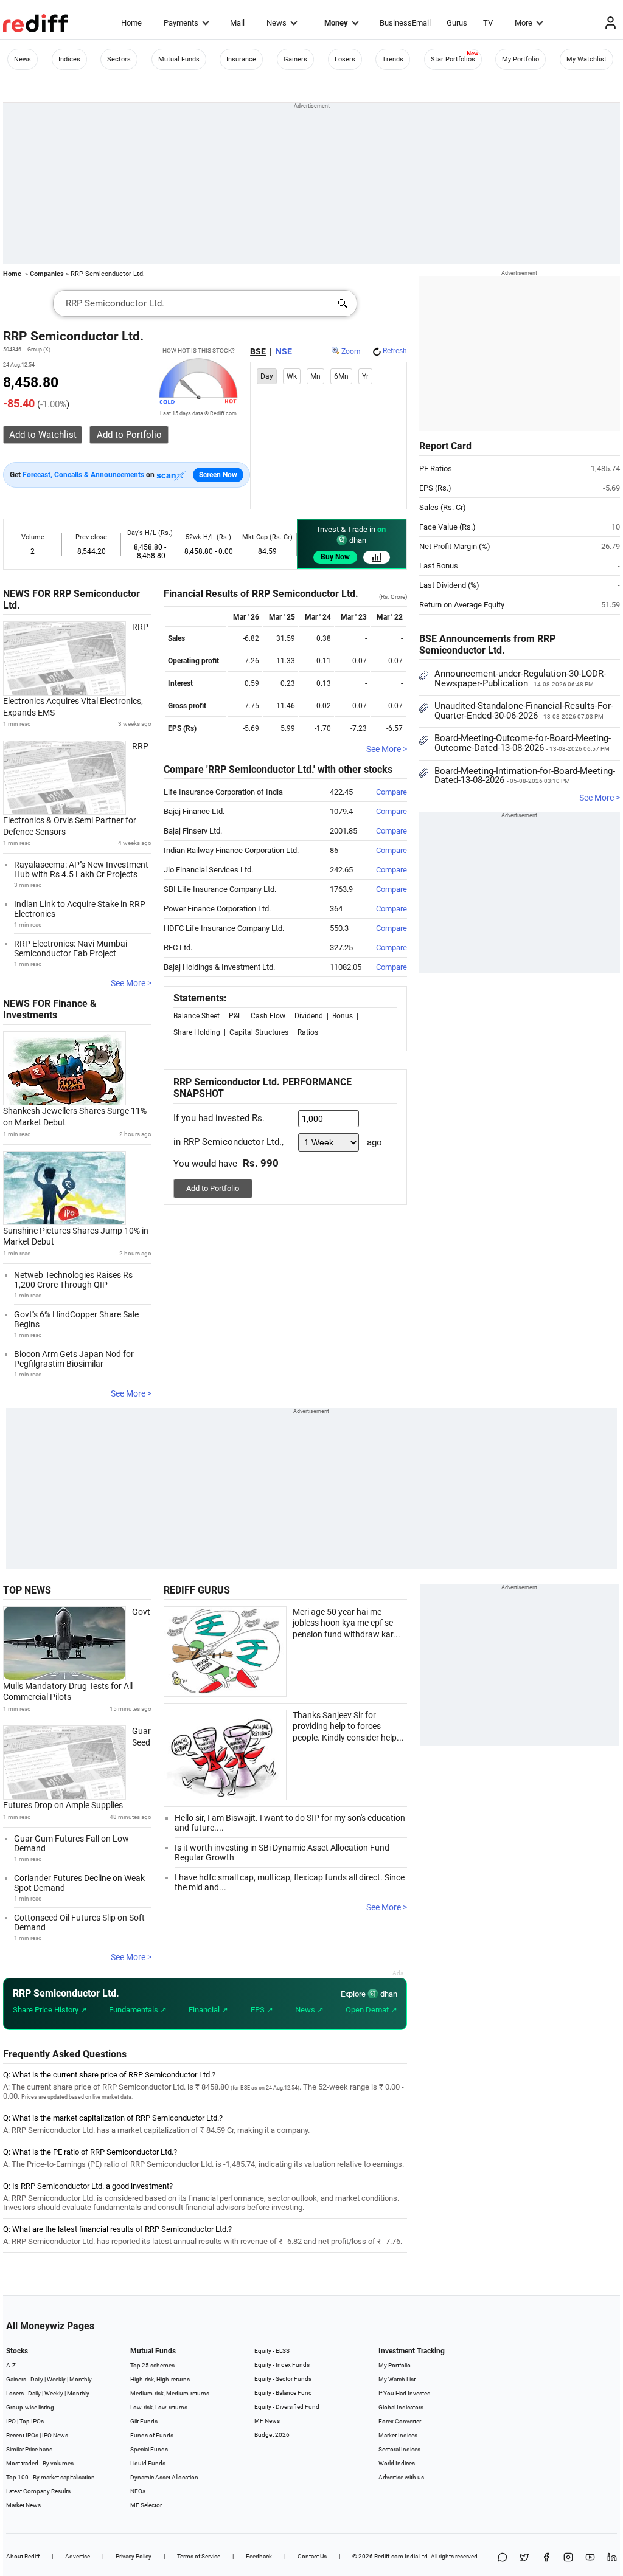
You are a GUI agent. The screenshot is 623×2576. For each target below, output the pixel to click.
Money (336, 23)
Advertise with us (401, 2477)
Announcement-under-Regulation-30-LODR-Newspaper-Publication (520, 679)
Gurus (457, 23)
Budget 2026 (272, 2435)
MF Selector (146, 2505)
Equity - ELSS (272, 2351)
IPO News (55, 2435)
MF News (267, 2421)
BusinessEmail (405, 23)
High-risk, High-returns (160, 2379)
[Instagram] (568, 2558)
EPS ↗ (262, 2010)
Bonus (343, 1016)
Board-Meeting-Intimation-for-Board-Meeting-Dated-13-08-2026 (525, 776)
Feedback (259, 2556)
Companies (47, 274)
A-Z (11, 2365)
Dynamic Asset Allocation (164, 2477)
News (277, 23)
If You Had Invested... (407, 2393)
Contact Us (312, 2556)
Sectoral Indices (399, 2449)
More (524, 23)
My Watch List (397, 2379)
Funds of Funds (152, 2435)
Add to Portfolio (213, 1188)
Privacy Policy (134, 2556)
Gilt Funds (144, 2421)
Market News (23, 2505)
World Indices (397, 2463)
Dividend (309, 1016)
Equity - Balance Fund (283, 2393)
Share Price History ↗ (50, 2010)
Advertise (78, 2556)
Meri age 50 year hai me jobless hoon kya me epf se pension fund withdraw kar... (346, 1623)
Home (131, 23)
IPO (11, 2421)
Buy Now (335, 557)
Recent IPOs (22, 2435)
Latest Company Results (38, 2491)
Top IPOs (32, 2421)
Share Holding (197, 1032)
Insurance (241, 59)
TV (488, 23)
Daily (37, 2379)
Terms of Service (199, 2556)
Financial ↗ (208, 2010)
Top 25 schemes (152, 2365)
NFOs (138, 2491)
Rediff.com (389, 2556)
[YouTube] (590, 2558)
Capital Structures (259, 1032)
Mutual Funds (179, 59)
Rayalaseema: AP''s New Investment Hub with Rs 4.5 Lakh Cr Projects (81, 869)
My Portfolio (520, 59)
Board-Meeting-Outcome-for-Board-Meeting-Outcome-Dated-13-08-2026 (523, 743)
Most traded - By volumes (40, 2463)
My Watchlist (586, 59)
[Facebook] (546, 2558)
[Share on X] (524, 2558)
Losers (345, 59)
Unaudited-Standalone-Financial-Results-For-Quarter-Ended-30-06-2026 (524, 711)
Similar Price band (30, 2449)
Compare (392, 792)
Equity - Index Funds (282, 2365)
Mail (237, 23)
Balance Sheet (197, 1016)
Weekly (56, 2379)
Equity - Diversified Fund (287, 2407)
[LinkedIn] (612, 2558)
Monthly (81, 2379)
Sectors (119, 59)
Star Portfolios (453, 59)
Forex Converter (400, 2421)
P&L (235, 1016)
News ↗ (309, 2010)
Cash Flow (268, 1016)
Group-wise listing (30, 2407)
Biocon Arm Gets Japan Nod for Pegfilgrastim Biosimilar (74, 1359)
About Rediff (23, 2556)
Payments (181, 23)
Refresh (395, 351)
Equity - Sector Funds (283, 2379)
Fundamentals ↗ (138, 2010)
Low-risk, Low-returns (159, 2407)
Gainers (295, 59)
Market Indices (398, 2435)
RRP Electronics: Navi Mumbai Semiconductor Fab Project (71, 948)
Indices (69, 59)
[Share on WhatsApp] (503, 2558)
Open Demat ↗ (371, 2010)
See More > (131, 983)
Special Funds (149, 2449)
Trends (393, 59)
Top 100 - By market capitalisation (50, 2477)
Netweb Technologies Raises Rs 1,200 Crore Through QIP (73, 1280)
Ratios (308, 1032)
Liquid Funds (148, 2463)
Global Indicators (401, 2407)
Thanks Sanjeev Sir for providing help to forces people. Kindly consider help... (348, 1726)
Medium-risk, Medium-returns (170, 2393)
